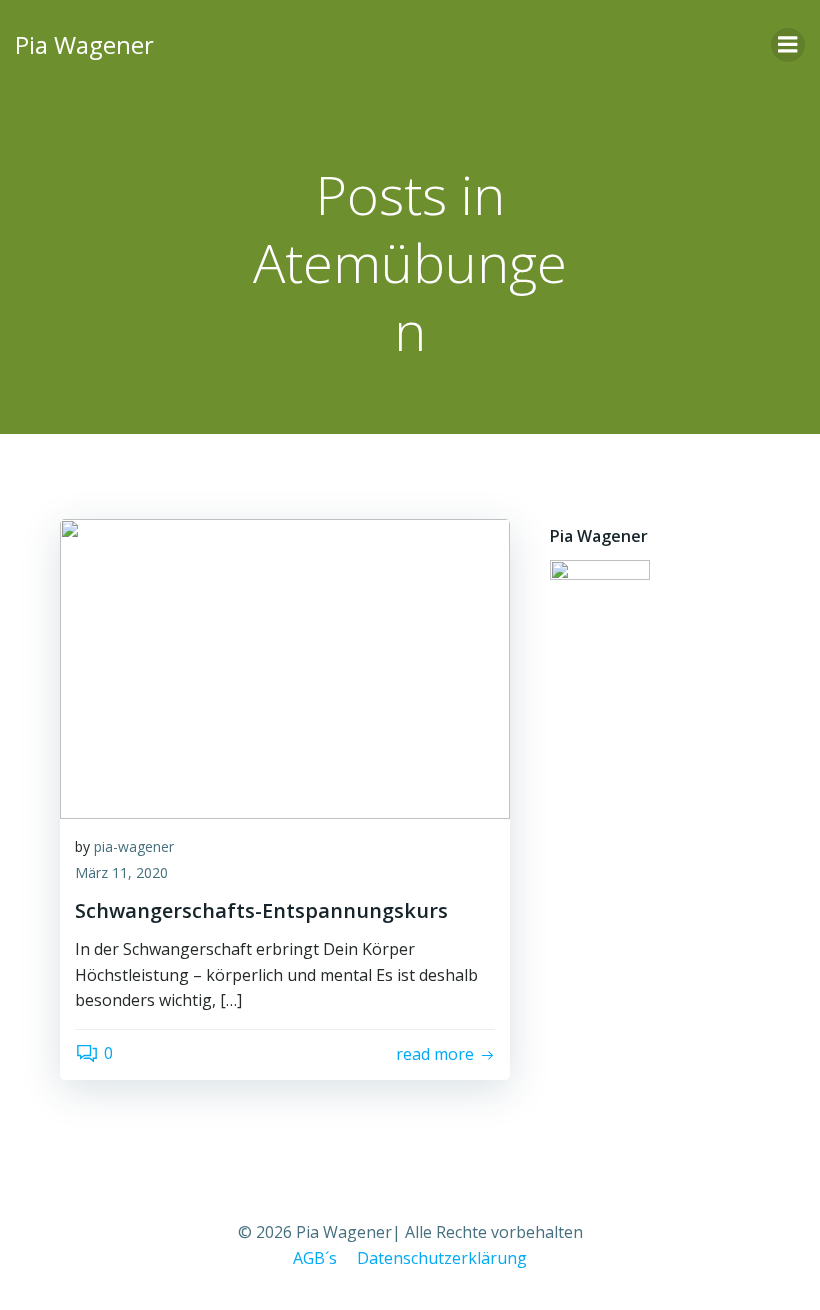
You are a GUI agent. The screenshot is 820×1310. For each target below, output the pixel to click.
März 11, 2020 (121, 872)
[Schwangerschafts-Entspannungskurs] (285, 667)
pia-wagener (134, 846)
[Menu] (788, 45)
